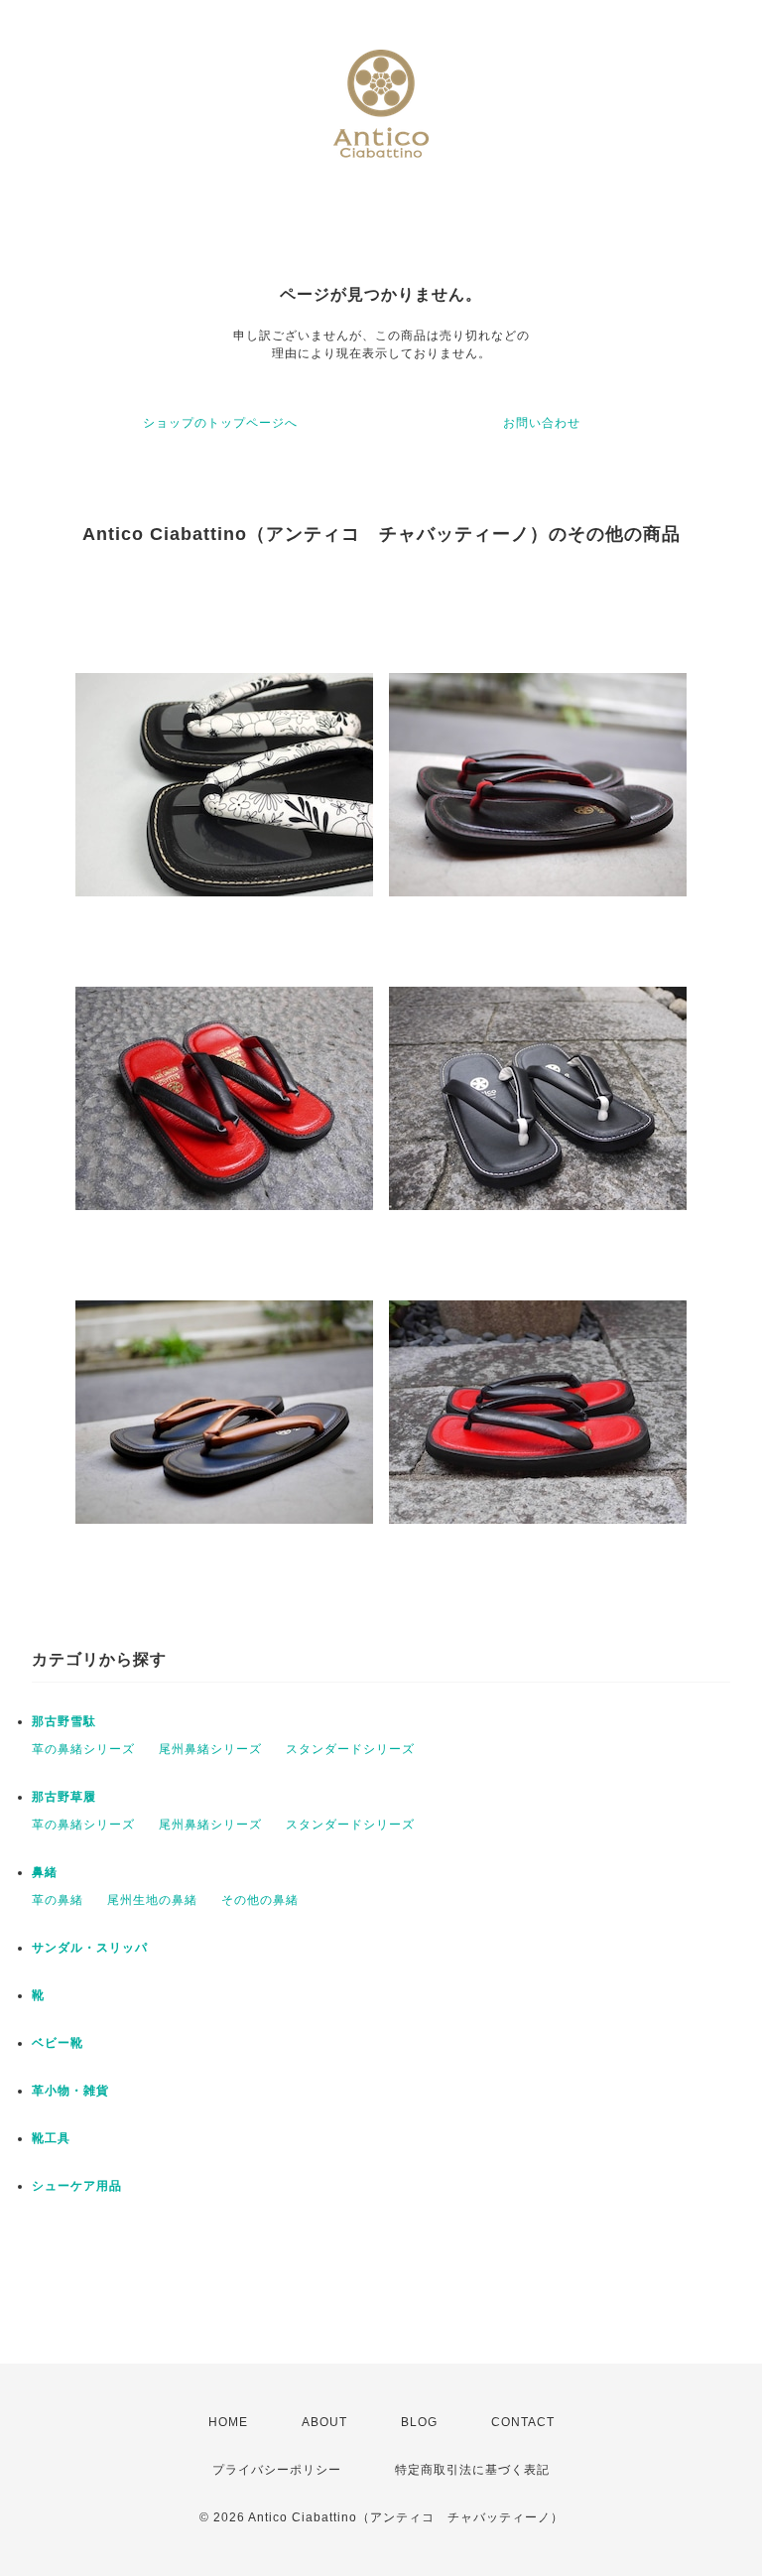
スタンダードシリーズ (350, 1749)
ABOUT (324, 2422)
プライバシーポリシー (277, 2470)
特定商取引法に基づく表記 (472, 2470)
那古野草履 (64, 1797)
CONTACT (523, 2422)
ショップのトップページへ (220, 423)
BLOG (419, 2422)
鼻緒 (45, 1872)
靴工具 (51, 2138)
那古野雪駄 (64, 1721)
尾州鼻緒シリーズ (210, 1749)
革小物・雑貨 (70, 2091)
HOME (228, 2422)
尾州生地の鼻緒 (152, 1900)
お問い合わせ (542, 423)
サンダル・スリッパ (90, 1948)
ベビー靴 (58, 2043)
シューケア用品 (77, 2186)
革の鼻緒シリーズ (83, 1749)
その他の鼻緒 (260, 1900)
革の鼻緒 (58, 1900)
